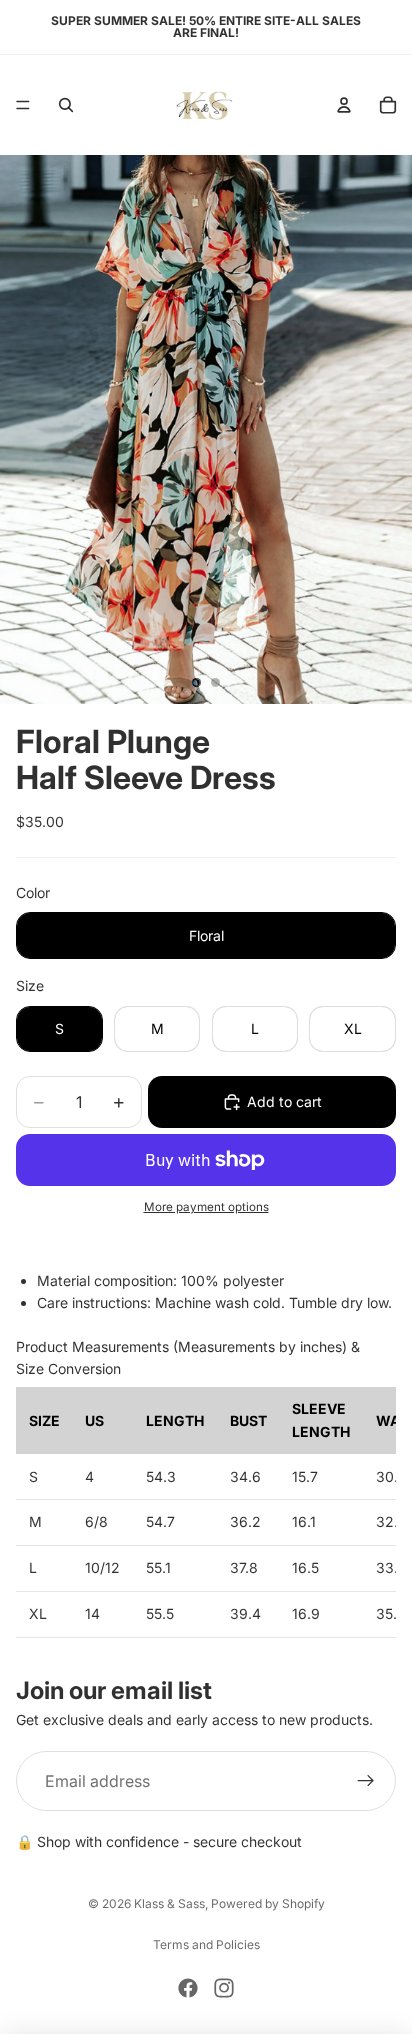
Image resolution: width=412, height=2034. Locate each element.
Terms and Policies (206, 1944)
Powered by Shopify (268, 1903)
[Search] (66, 105)
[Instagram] (224, 1988)
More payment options (206, 1207)
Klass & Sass (169, 1903)
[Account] (344, 105)
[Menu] (23, 105)
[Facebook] (188, 1988)
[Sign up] (366, 1781)
